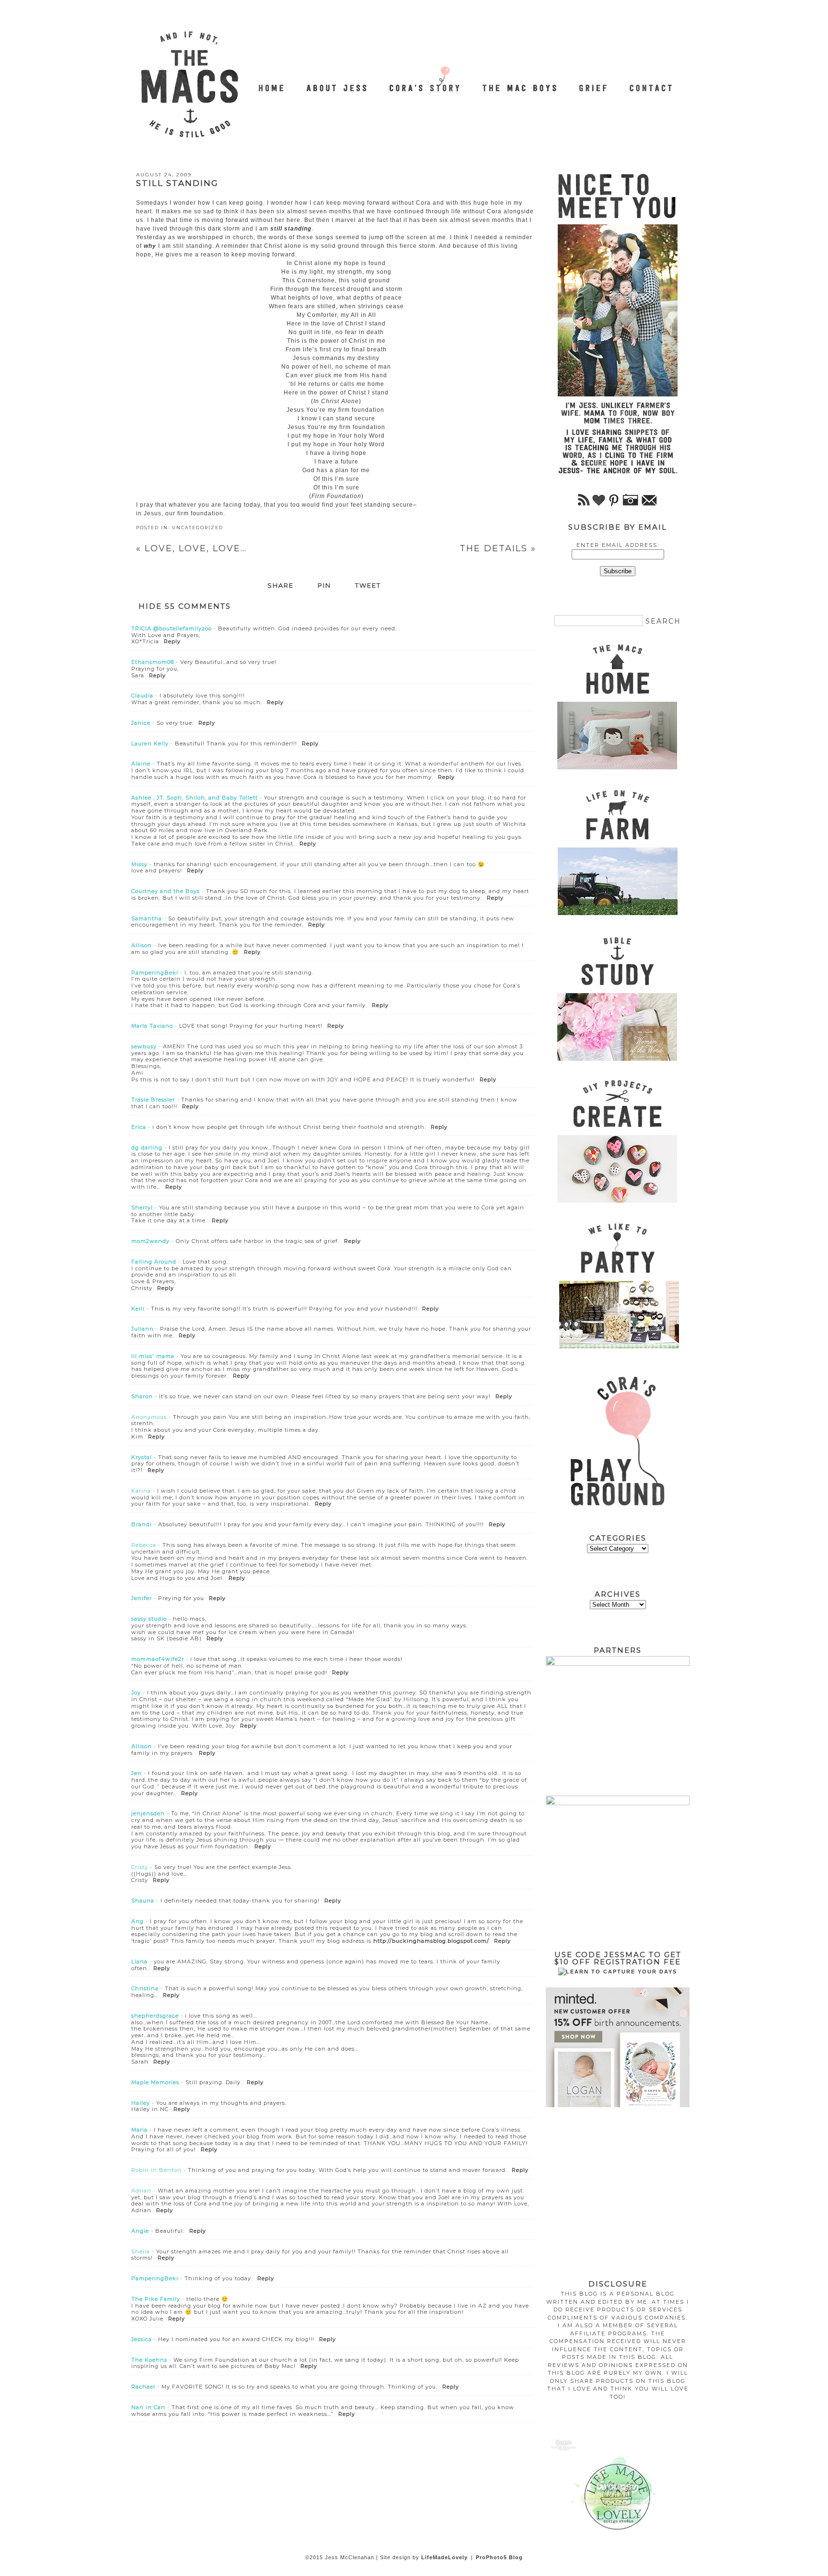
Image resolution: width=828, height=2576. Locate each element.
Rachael (143, 2387)
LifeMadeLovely (444, 2557)
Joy (136, 1693)
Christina (145, 1988)
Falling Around (154, 1262)
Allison (142, 945)
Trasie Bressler (153, 1100)
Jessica (142, 2339)
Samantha (147, 918)
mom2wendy (150, 1241)
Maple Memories (155, 2082)
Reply (172, 641)
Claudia (142, 696)
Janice (141, 723)
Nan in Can (148, 2407)
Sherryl (142, 1207)
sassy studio (149, 1619)
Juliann (143, 1329)
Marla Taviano (152, 1026)
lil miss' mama (153, 1356)
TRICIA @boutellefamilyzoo (172, 628)
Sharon (142, 1396)
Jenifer (142, 1598)
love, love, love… (191, 548)
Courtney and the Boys (166, 891)
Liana (139, 1961)
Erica (139, 1127)
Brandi (142, 1524)
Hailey (141, 2103)
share (281, 586)
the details (498, 548)
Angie (140, 2231)
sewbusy (144, 1046)
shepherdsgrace (155, 2016)
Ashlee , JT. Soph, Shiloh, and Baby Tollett (195, 798)
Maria (139, 2130)
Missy (139, 864)
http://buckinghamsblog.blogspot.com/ (431, 1941)
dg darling (147, 1148)
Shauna (143, 1901)
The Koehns (149, 2360)
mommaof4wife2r (158, 1659)
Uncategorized (198, 528)
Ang (138, 1921)
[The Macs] (272, 83)
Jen (137, 1773)
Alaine (141, 764)
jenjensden (148, 1813)
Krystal (142, 1457)
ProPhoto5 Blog (499, 2557)
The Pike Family (156, 2299)
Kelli (138, 1309)
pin (324, 586)
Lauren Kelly (150, 743)
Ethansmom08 (153, 662)
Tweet (368, 586)
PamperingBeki (155, 973)
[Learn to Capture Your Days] (618, 1972)
